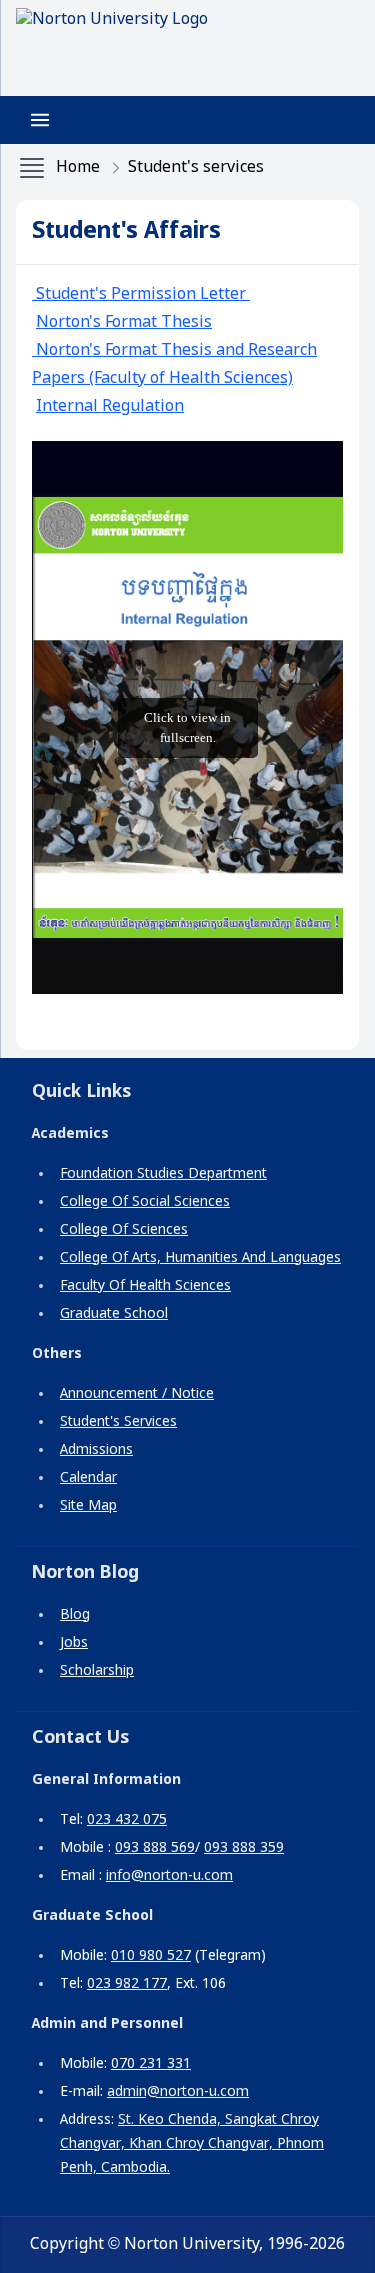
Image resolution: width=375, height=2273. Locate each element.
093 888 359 (244, 1848)
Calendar (88, 1478)
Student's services (196, 167)
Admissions (96, 1450)
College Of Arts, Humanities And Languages (200, 1258)
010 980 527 (151, 1956)
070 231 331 (151, 2064)
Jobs (74, 1643)
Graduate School (114, 1314)
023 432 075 (127, 1820)
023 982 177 (127, 1984)
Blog (75, 1615)
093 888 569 (155, 1848)
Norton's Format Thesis (124, 322)
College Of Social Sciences (145, 1202)
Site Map (88, 1506)
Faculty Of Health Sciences (145, 1286)
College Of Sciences (124, 1230)
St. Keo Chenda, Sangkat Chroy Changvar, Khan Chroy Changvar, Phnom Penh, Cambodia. (192, 2144)
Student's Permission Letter (141, 294)
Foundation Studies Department (163, 1174)
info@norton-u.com (169, 1876)
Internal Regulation (110, 406)
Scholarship (97, 1671)
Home (78, 167)
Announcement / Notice (137, 1394)
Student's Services (118, 1422)
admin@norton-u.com (178, 2092)
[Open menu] (40, 120)
